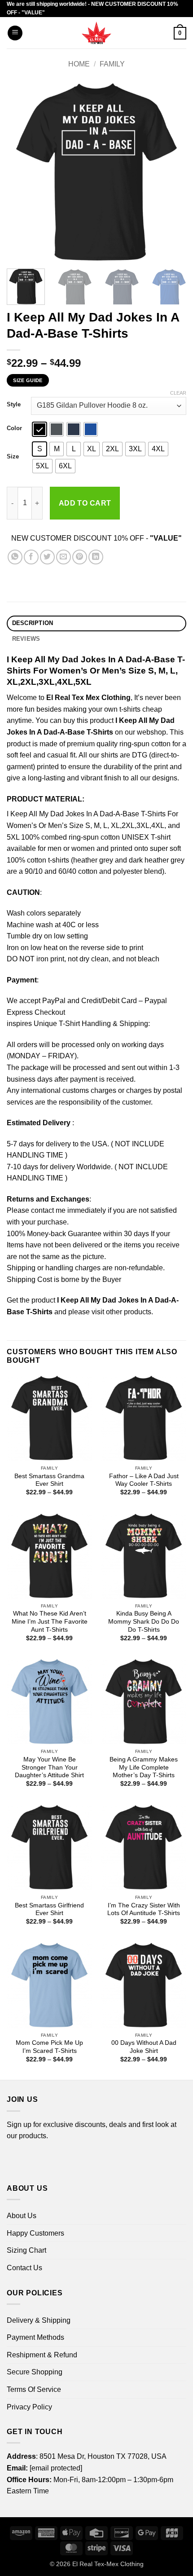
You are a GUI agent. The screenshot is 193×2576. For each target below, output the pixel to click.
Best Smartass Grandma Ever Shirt (49, 1480)
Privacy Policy (29, 2407)
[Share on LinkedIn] (96, 557)
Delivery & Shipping (39, 2320)
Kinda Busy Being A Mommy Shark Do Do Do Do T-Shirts (144, 1621)
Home (79, 64)
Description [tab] (33, 623)
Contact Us (24, 2268)
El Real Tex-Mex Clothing (108, 2564)
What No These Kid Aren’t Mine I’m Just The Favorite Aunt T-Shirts (50, 1621)
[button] (15, 33)
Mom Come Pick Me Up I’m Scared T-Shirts (49, 2047)
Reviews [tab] (26, 639)
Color (14, 428)
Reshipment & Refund (42, 2355)
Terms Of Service (34, 2389)
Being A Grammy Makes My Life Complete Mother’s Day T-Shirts (144, 1767)
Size (13, 457)
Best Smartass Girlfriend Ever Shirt (49, 1909)
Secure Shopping (35, 2372)
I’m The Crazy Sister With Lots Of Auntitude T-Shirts (144, 1909)
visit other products (121, 1312)
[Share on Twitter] (47, 557)
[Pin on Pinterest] (80, 557)
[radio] (39, 429)
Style (14, 405)
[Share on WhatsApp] (15, 557)
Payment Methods (35, 2337)
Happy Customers (35, 2233)
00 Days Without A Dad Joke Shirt (144, 2047)
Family (112, 64)
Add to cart (85, 503)
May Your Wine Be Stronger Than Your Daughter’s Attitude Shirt (49, 1767)
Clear (178, 393)
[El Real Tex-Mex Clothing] (97, 33)
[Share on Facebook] (31, 557)
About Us (22, 2216)
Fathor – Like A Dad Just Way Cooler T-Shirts (144, 1480)
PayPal (54, 1001)
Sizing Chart (26, 2250)
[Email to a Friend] (64, 557)
